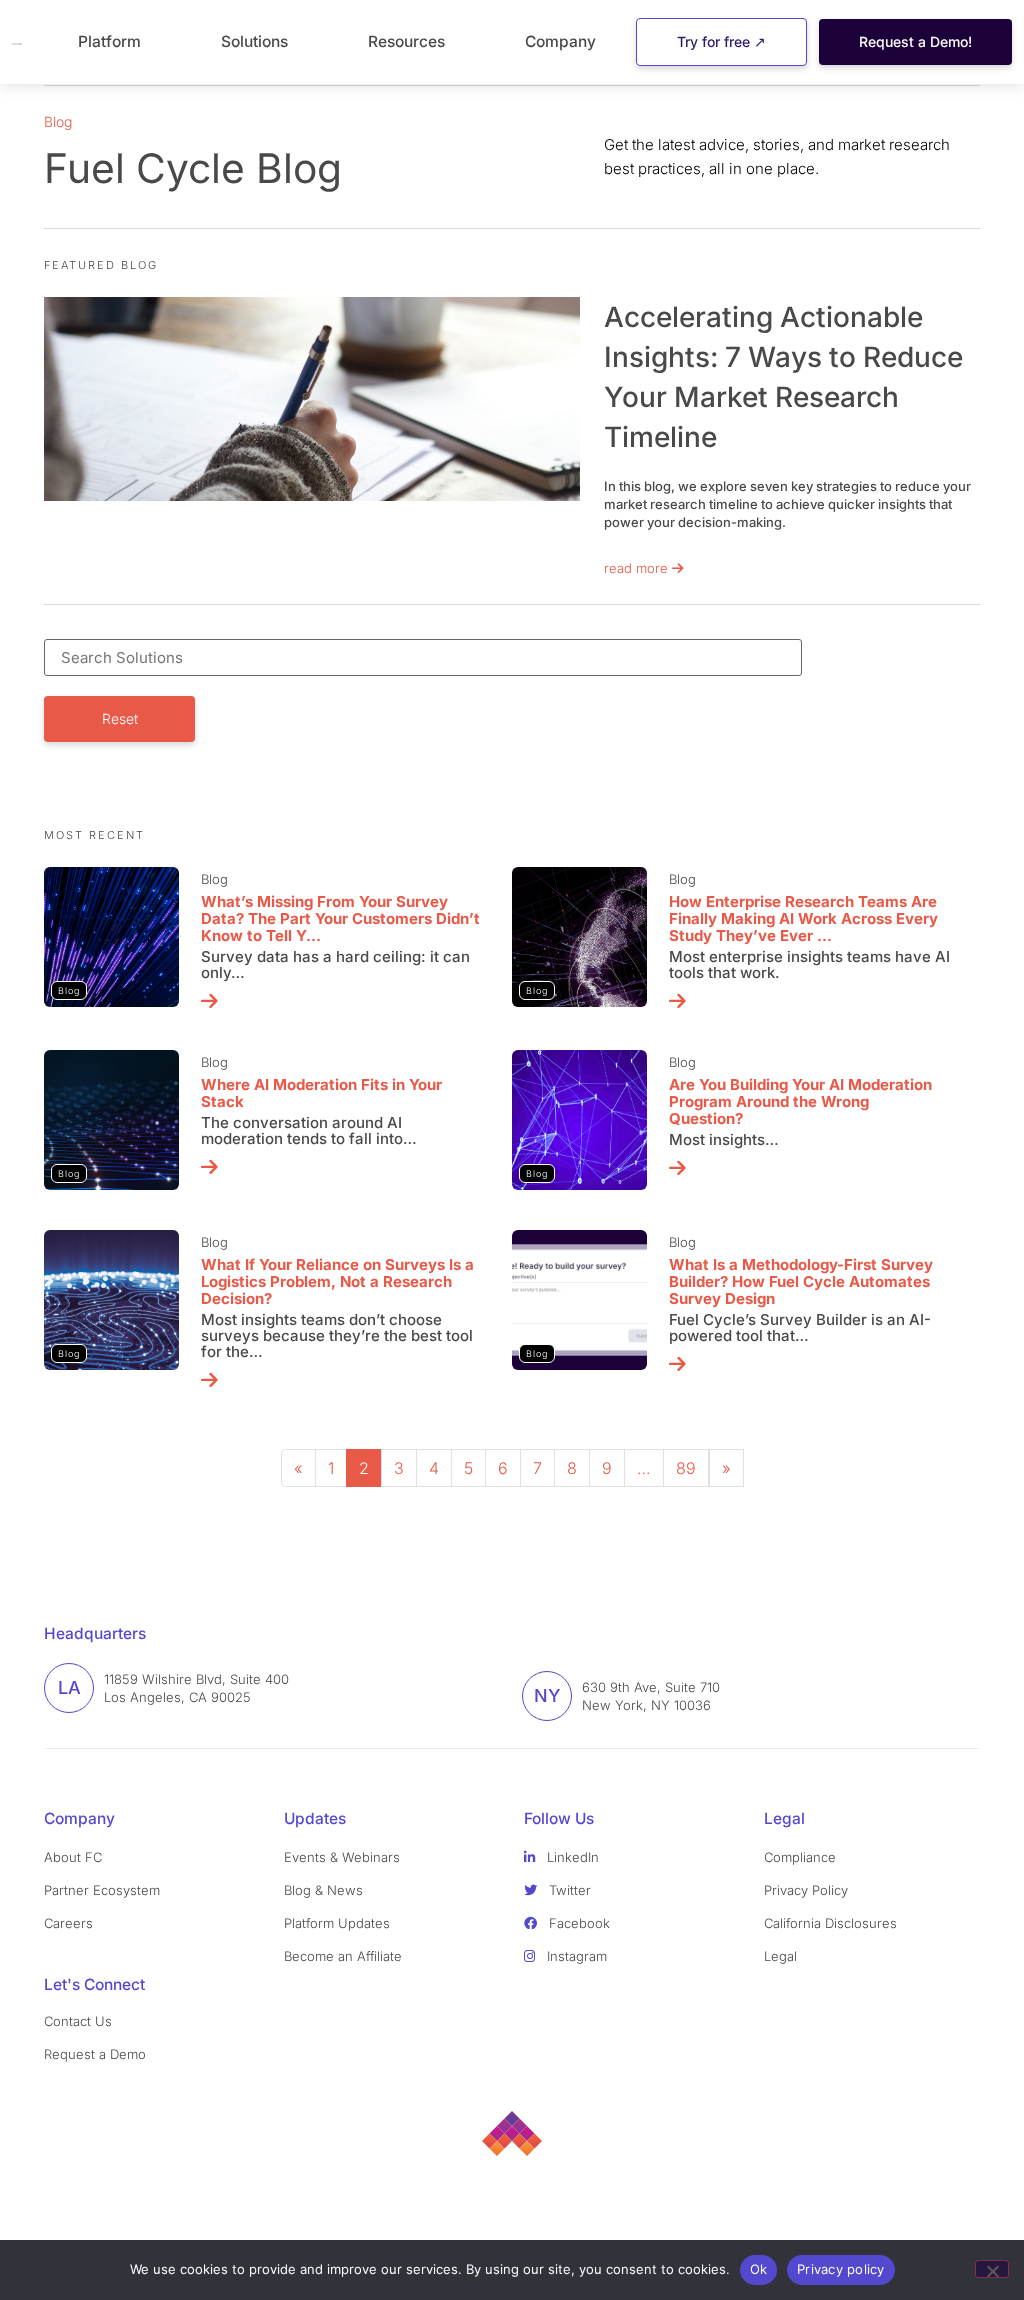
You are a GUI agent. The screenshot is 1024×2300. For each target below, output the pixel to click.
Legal (780, 1956)
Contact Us (78, 2021)
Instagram (575, 1956)
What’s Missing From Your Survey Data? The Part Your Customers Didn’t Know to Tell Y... (340, 918)
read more (638, 568)
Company (560, 41)
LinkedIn (571, 1857)
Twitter (568, 1890)
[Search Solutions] (465, 657)
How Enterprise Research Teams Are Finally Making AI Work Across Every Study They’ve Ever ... (803, 918)
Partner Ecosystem (102, 1890)
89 (686, 1468)
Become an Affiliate (343, 1956)
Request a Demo (95, 2054)
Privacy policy (841, 2269)
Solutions (254, 41)
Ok (759, 2269)
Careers (68, 1923)
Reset (120, 718)
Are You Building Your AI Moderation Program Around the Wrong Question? (800, 1101)
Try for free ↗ (721, 41)
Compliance (800, 1857)
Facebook (577, 1923)
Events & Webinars (342, 1857)
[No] (992, 2269)
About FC (73, 1857)
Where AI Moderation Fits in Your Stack (321, 1093)
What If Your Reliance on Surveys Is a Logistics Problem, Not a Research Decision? (337, 1281)
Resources (406, 41)
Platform (109, 41)
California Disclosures (830, 1923)
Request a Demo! (915, 41)
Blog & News (323, 1890)
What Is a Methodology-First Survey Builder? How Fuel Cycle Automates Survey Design (801, 1281)
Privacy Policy (806, 1890)
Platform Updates (337, 1923)
